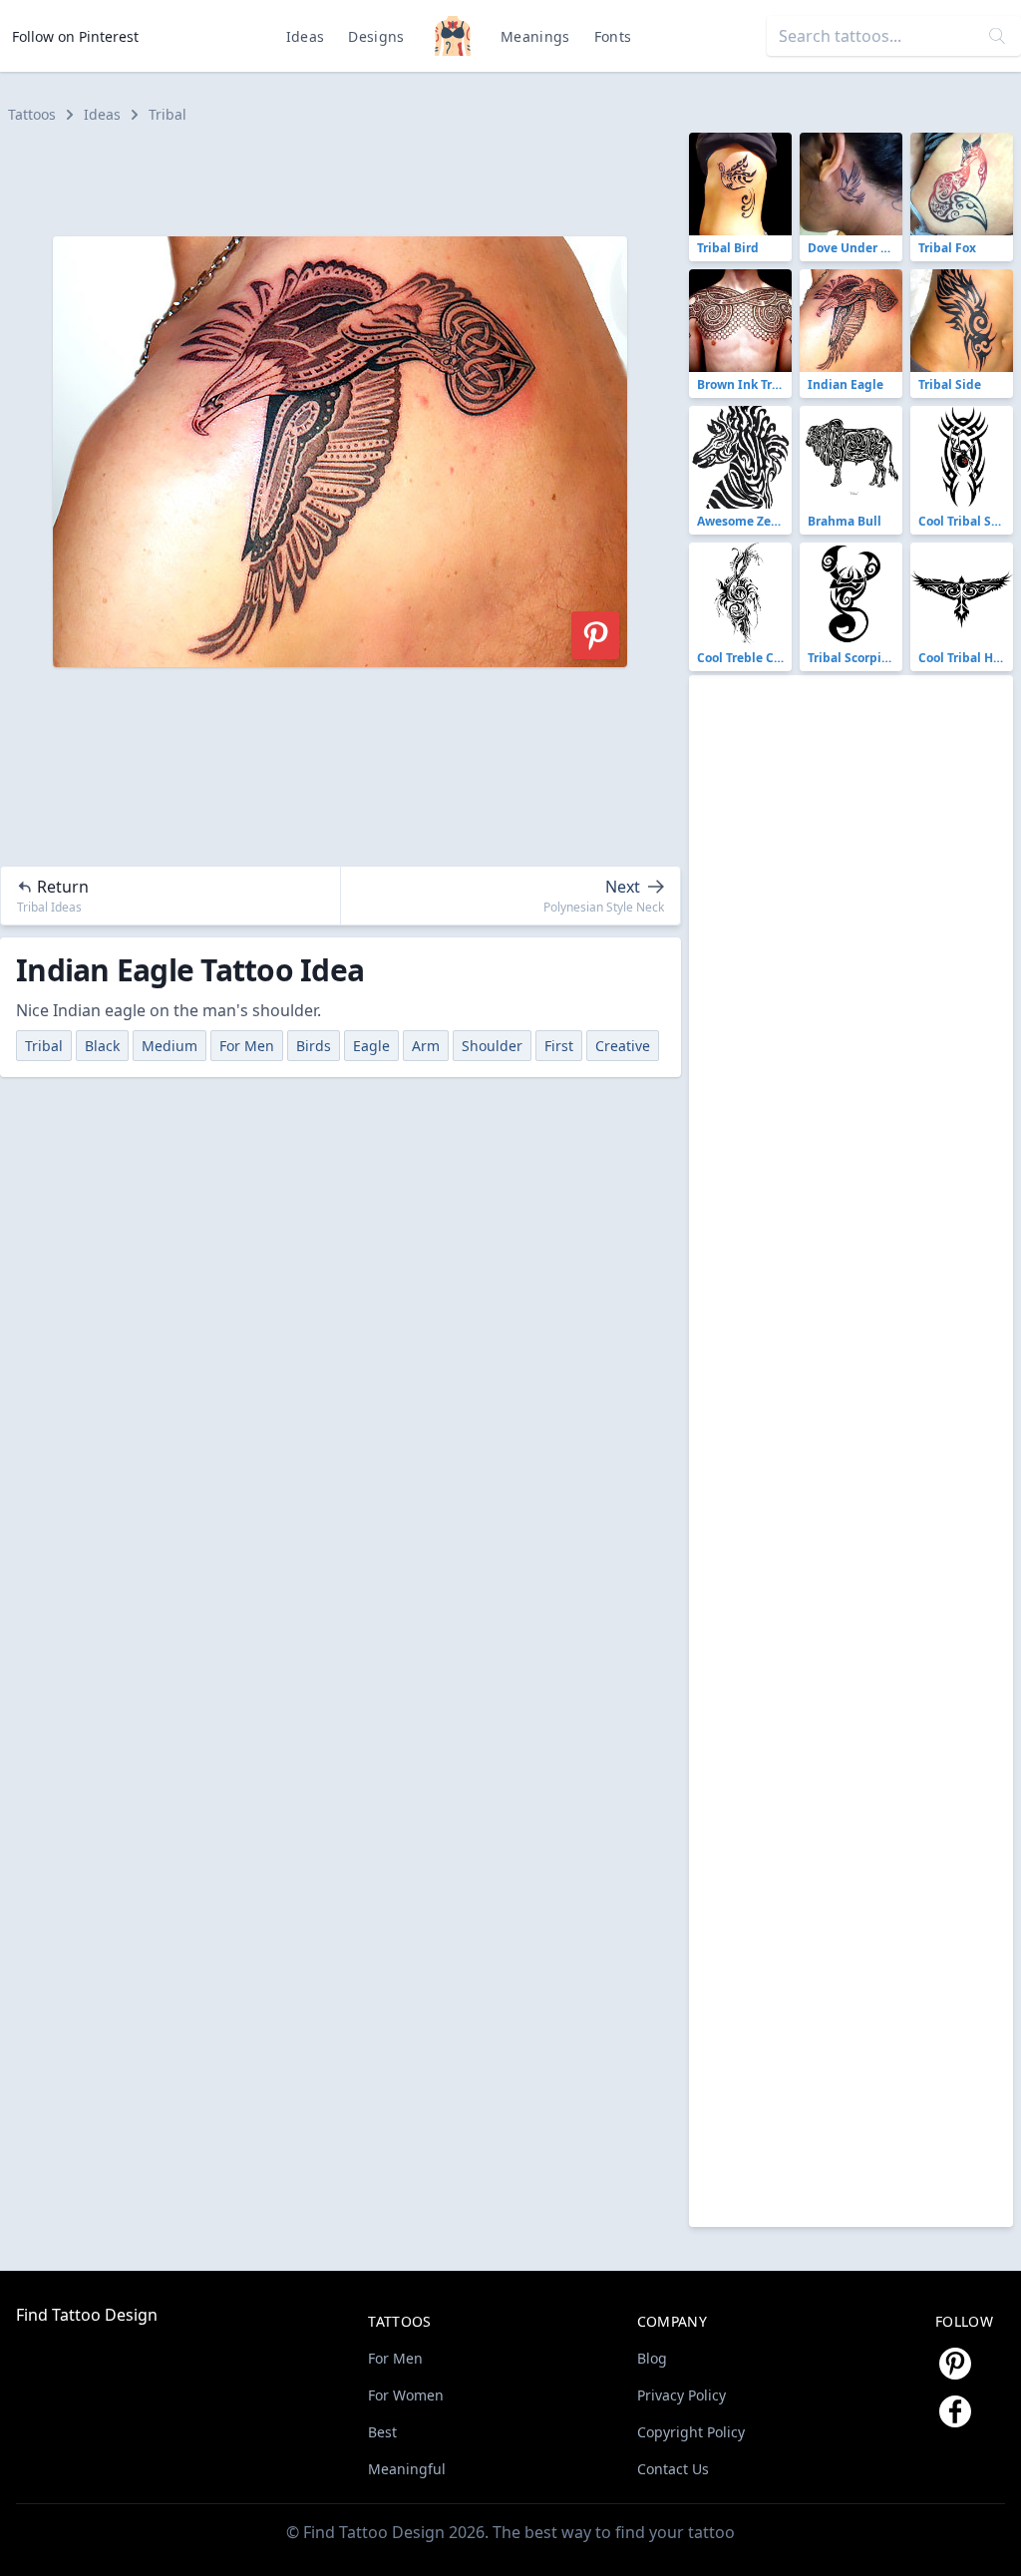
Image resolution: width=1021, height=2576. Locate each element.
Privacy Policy (681, 2395)
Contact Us (673, 2469)
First (559, 1046)
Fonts (613, 36)
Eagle (371, 1046)
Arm (426, 1046)
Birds (314, 1046)
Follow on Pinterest (75, 36)
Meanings (535, 36)
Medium (170, 1046)
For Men (247, 1046)
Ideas (306, 36)
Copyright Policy (691, 2432)
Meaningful (407, 2469)
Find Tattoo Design (87, 2315)
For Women (406, 2395)
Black (102, 1046)
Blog (652, 2358)
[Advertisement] (349, 178)
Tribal (168, 114)
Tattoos (32, 114)
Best (382, 2432)
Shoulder (492, 1046)
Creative (623, 1046)
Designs (376, 36)
